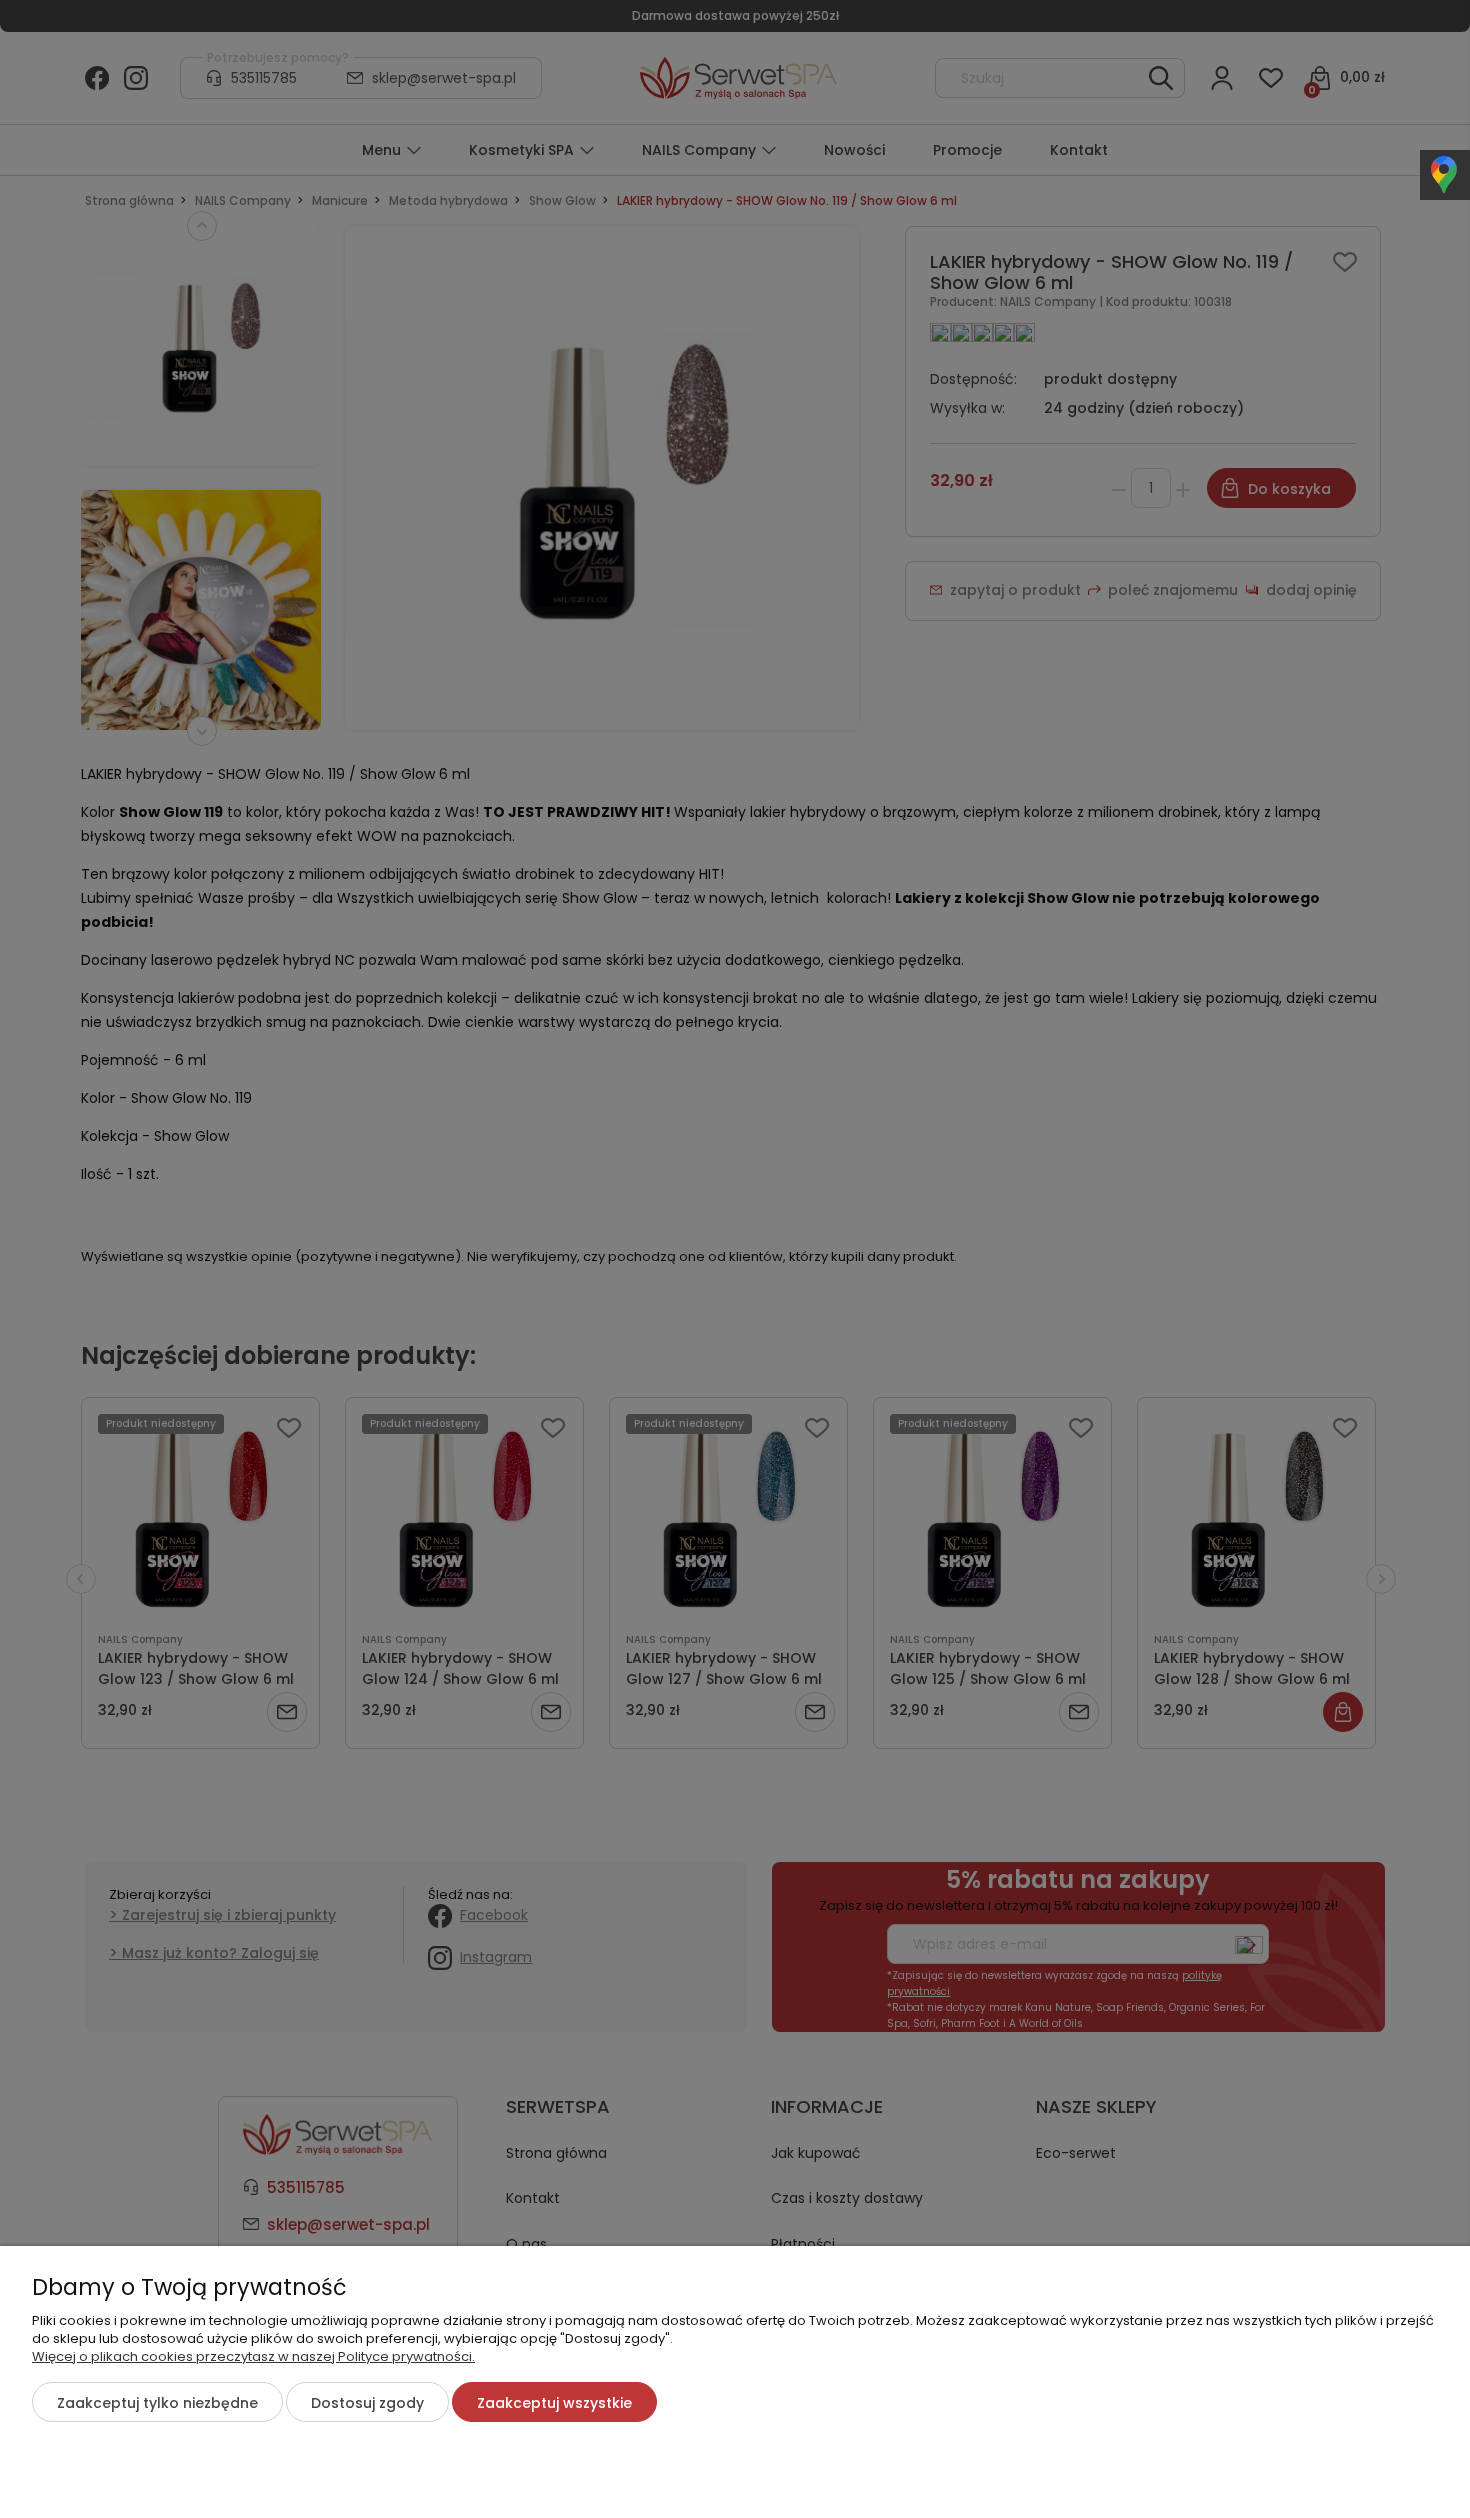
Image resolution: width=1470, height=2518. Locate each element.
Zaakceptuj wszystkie (554, 2403)
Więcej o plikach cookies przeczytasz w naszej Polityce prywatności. (253, 2356)
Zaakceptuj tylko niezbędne (157, 2403)
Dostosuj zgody (367, 2403)
